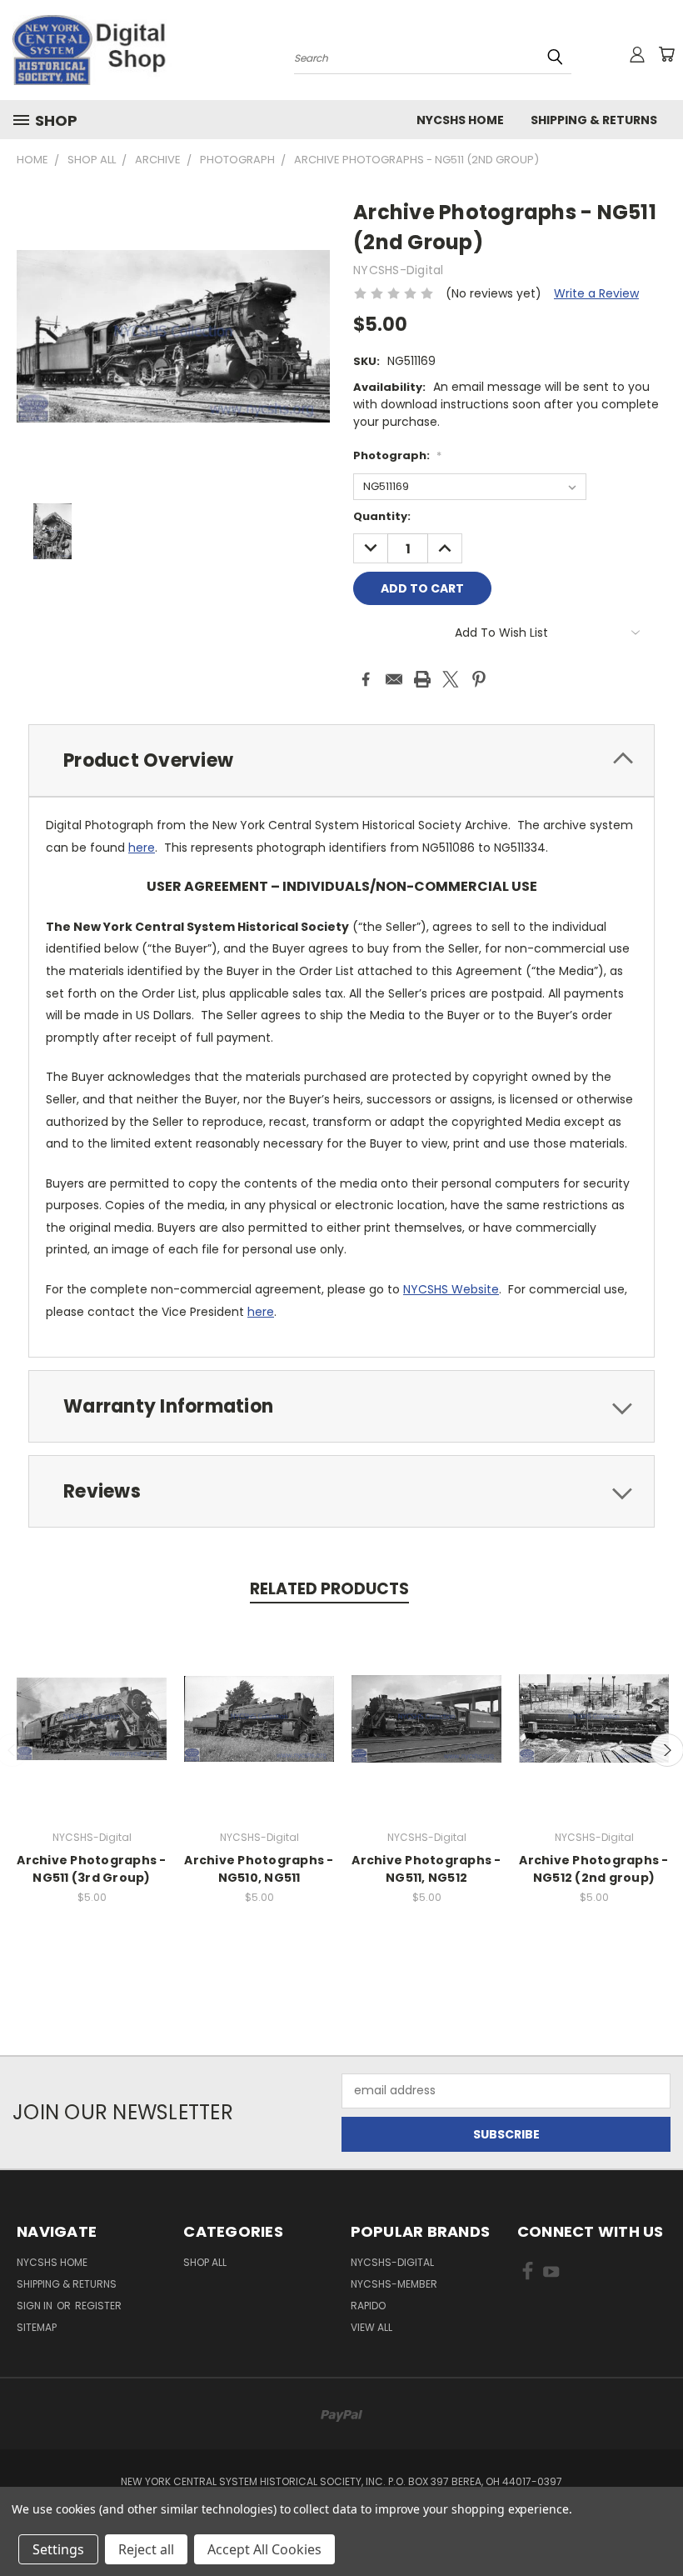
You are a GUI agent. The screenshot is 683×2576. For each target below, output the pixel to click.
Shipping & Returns (594, 120)
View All (371, 2327)
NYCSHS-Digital (392, 2262)
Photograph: (397, 455)
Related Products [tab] (329, 1589)
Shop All (205, 2262)
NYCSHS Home (460, 120)
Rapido (368, 2306)
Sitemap (37, 2327)
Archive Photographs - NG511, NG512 (426, 1869)
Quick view (92, 1701)
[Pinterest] (479, 679)
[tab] (341, 760)
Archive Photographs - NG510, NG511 (259, 1869)
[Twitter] (451, 679)
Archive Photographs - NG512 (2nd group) (593, 1869)
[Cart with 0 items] (666, 54)
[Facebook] (366, 679)
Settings (58, 2549)
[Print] (422, 679)
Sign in (36, 2306)
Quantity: (382, 516)
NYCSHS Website (451, 1289)
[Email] (394, 679)
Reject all (146, 2549)
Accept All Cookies (264, 2549)
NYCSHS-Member (394, 2284)
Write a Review (596, 293)
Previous (658, 2524)
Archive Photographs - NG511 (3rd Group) (91, 1869)
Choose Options (92, 1731)
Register (98, 2306)
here (142, 848)
